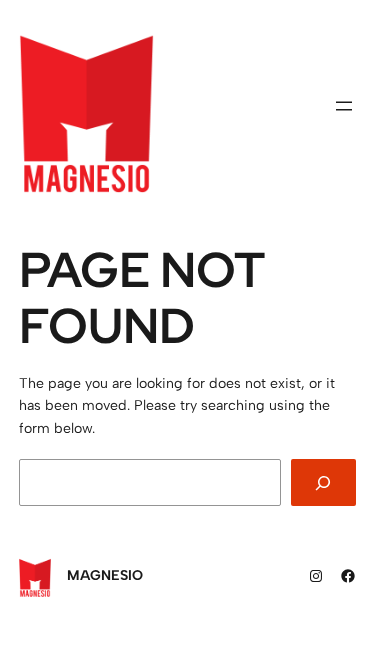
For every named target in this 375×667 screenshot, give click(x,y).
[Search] (324, 482)
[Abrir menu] (344, 106)
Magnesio (105, 575)
